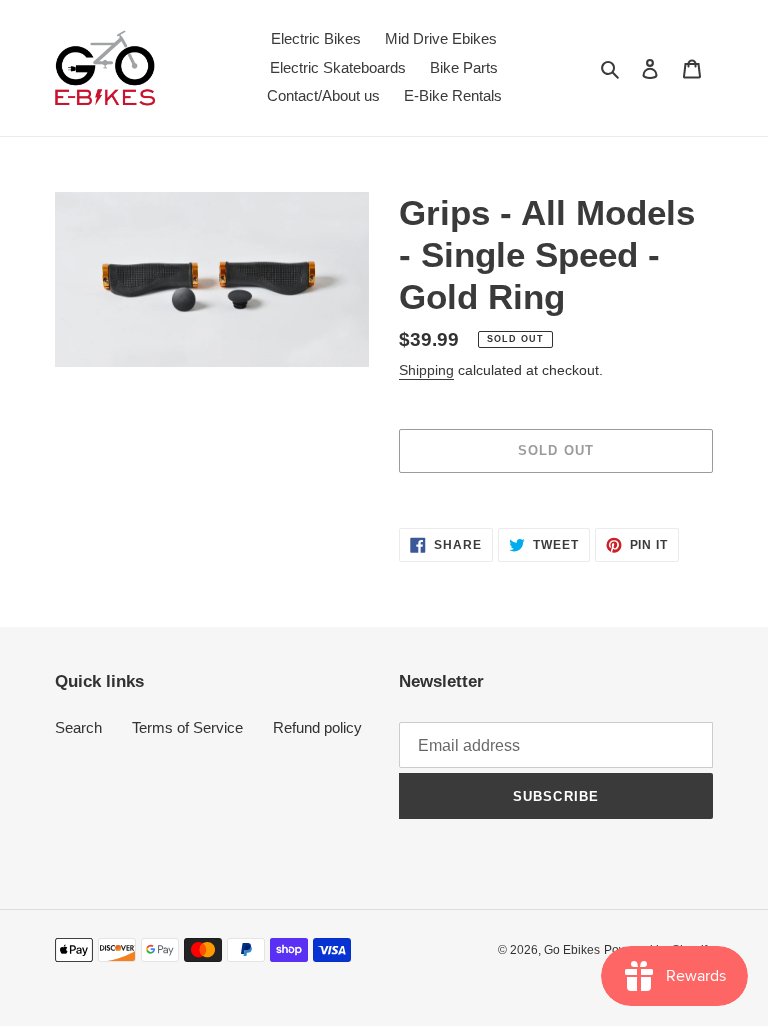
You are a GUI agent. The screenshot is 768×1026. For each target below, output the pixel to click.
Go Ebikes (572, 950)
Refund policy (317, 727)
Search (78, 727)
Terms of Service (187, 727)
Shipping (426, 370)
